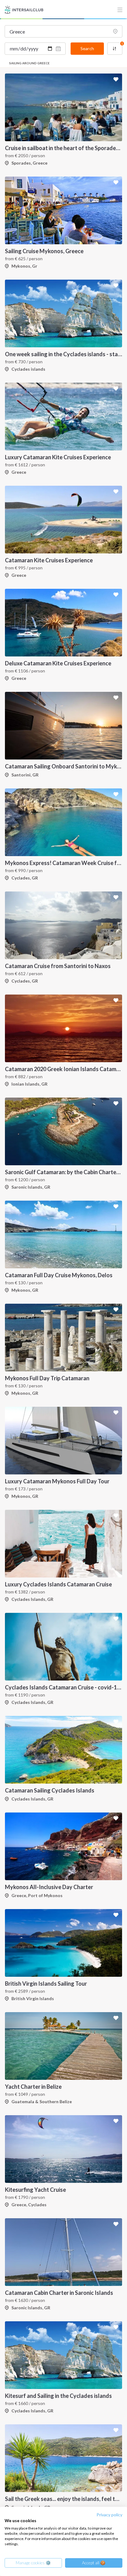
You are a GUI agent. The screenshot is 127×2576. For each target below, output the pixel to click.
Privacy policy (109, 2515)
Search (87, 48)
